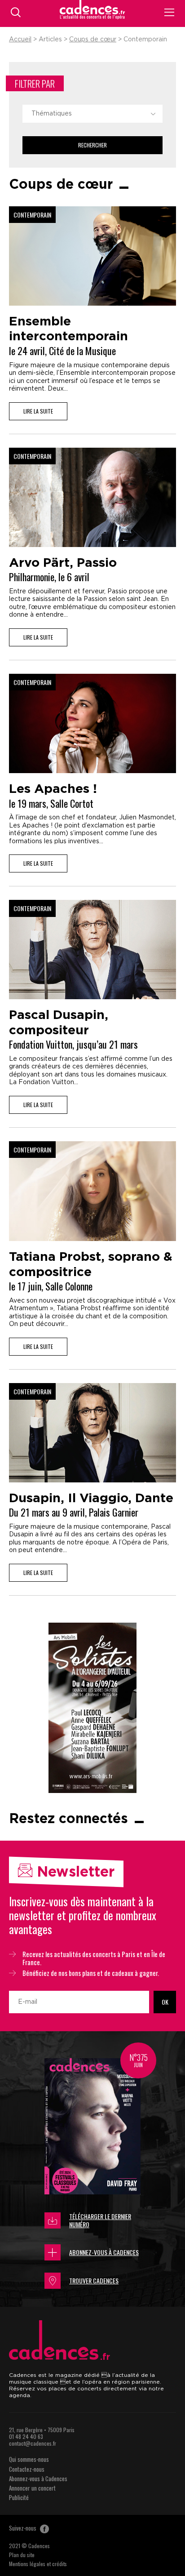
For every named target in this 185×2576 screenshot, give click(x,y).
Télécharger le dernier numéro (100, 2220)
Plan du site (22, 2555)
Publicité (19, 2497)
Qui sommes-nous (29, 2459)
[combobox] (92, 114)
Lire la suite (38, 411)
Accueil (20, 40)
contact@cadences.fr (33, 2443)
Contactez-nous (27, 2469)
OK (165, 2002)
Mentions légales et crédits (38, 2564)
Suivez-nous (23, 2528)
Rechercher (92, 145)
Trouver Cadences (94, 2280)
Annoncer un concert (32, 2488)
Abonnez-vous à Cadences (104, 2252)
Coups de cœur (93, 40)
